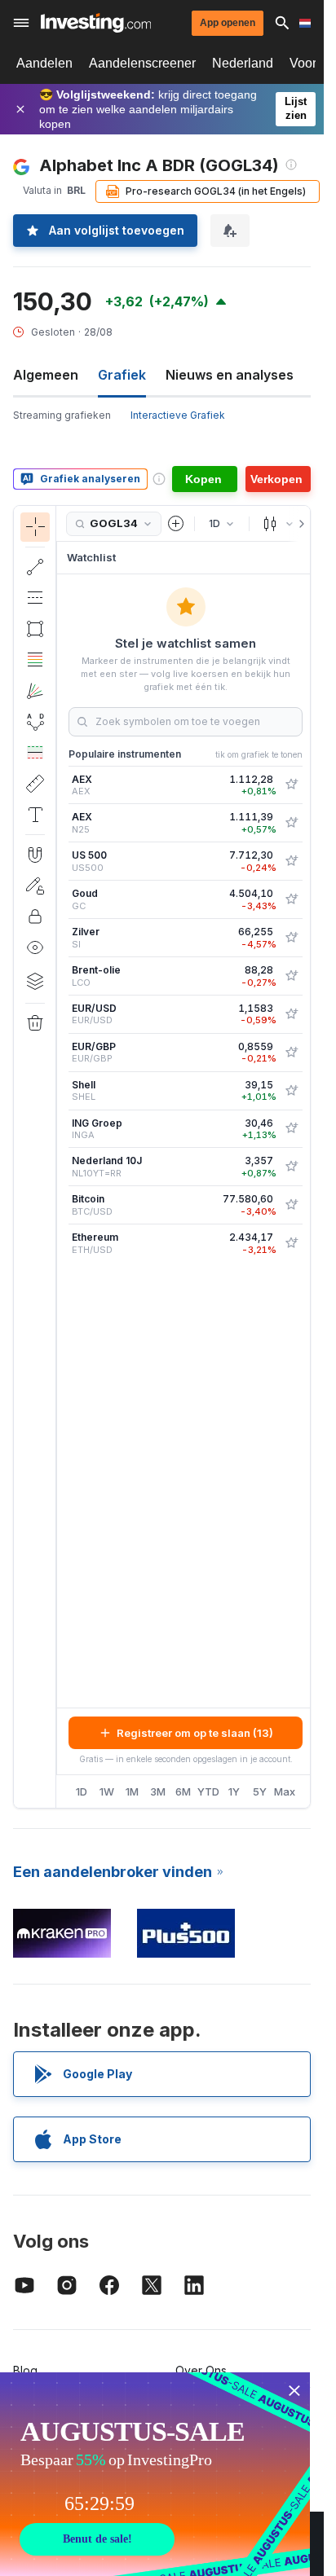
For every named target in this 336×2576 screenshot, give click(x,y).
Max (285, 1791)
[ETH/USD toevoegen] (291, 1243)
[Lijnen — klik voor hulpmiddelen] (35, 567)
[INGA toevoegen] (291, 1128)
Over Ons (201, 2370)
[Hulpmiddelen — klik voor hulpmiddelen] (35, 784)
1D (82, 1791)
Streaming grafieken (62, 415)
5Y (260, 1791)
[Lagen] (35, 981)
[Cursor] (35, 527)
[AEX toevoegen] (291, 785)
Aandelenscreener (142, 63)
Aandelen (44, 63)
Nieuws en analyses (230, 375)
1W (107, 1791)
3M (158, 1791)
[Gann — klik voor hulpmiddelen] (35, 691)
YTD (208, 1791)
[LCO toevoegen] (291, 976)
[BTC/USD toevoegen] (291, 1205)
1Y (234, 1791)
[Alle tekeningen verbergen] (35, 947)
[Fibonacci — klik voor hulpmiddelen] (35, 660)
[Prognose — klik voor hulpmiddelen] (35, 753)
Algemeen (46, 375)
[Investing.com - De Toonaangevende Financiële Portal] (96, 23)
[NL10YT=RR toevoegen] (291, 1167)
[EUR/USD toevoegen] (291, 1014)
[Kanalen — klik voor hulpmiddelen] (35, 598)
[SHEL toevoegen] (291, 1091)
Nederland (243, 63)
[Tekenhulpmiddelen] (61, 1157)
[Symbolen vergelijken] (176, 524)
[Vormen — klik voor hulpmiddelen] (35, 629)
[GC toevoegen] (291, 899)
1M (132, 1791)
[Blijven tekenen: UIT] (35, 886)
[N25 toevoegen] (291, 823)
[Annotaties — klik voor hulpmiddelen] (35, 815)
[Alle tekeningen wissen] (35, 1023)
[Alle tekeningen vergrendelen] (35, 917)
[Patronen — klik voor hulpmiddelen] (35, 722)
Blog (25, 2370)
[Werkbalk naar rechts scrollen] (298, 524)
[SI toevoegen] (291, 938)
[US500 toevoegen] (291, 861)
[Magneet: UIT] (35, 855)
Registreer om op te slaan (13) (195, 1733)
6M (183, 1791)
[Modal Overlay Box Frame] (155, 2474)
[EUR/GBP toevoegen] (291, 1053)
